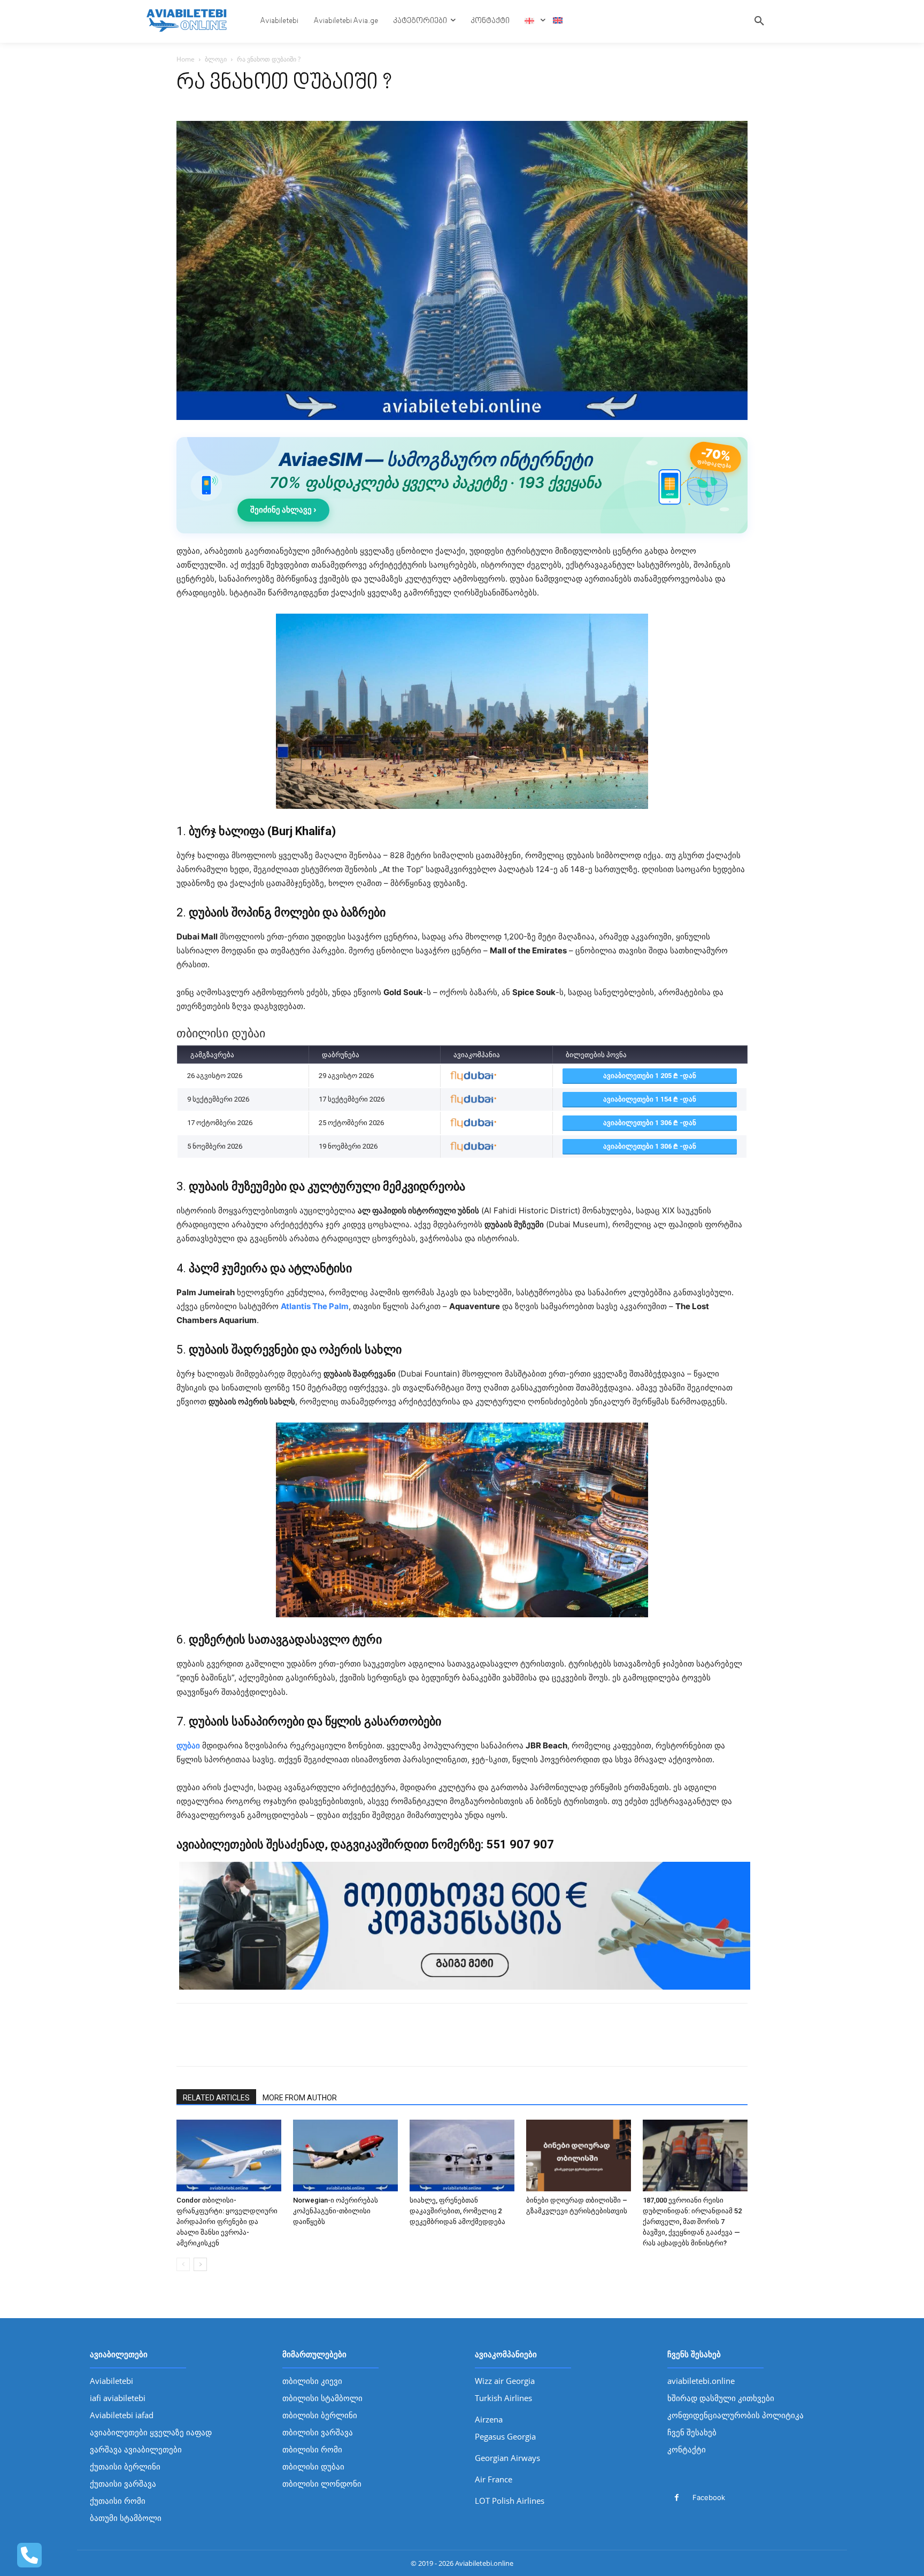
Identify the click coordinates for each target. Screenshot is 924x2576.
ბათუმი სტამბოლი (126, 2518)
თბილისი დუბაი (313, 2466)
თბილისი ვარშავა (318, 2432)
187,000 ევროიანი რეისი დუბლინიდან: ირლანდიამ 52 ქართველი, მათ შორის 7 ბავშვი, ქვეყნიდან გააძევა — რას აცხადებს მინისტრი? (692, 2222)
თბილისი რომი (312, 2449)
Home (186, 59)
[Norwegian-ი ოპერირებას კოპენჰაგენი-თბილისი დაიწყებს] (345, 2156)
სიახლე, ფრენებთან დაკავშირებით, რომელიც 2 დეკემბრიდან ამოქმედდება (457, 2211)
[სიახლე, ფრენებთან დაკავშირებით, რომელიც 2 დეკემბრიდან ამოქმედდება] (462, 2156)
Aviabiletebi (111, 2381)
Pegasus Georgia (505, 2436)
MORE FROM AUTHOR (300, 2098)
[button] (759, 21)
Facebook (709, 2497)
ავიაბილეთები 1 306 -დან (650, 1123)
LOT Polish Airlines (510, 2501)
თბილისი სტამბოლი (322, 2398)
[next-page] (200, 2264)
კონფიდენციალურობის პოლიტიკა (736, 2415)
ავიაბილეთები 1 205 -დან (650, 1076)
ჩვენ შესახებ (692, 2432)
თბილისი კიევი (312, 2381)
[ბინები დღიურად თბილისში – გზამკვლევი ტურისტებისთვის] (579, 2156)
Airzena (489, 2419)
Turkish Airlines (503, 2398)
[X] (212, 2044)
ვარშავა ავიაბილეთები (136, 2449)
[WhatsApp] (236, 2044)
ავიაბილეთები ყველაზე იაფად (151, 2432)
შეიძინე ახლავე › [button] (283, 510)
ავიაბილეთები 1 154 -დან (650, 1099)
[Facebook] (187, 2044)
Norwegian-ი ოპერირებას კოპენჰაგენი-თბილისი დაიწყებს (336, 2211)
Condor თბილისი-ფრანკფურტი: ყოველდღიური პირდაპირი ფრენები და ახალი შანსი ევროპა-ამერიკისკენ (227, 2222)
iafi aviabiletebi (118, 2398)
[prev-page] (183, 2264)
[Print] (261, 2044)
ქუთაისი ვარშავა (123, 2483)
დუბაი (188, 1745)
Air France (494, 2479)
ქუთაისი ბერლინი (125, 2466)
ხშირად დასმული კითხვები (721, 2398)
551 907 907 (520, 1844)
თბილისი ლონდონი (322, 2483)
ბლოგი (216, 59)
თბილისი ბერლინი (320, 2415)
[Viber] (286, 2044)
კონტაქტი (687, 2449)
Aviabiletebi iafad (122, 2415)
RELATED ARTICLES (216, 2098)
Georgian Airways (507, 2458)
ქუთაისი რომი (118, 2501)
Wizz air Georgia (505, 2381)
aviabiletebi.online (701, 2381)
